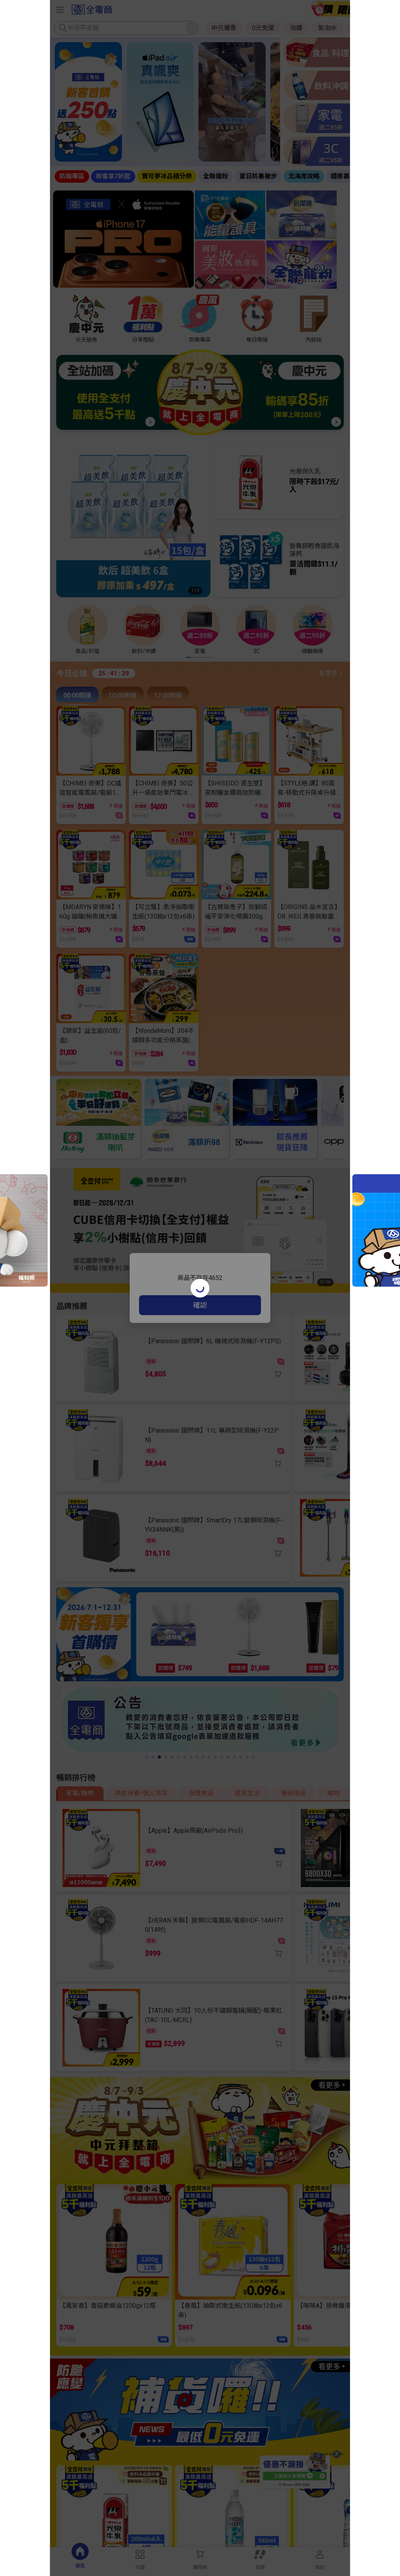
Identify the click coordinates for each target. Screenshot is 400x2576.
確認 (200, 1305)
